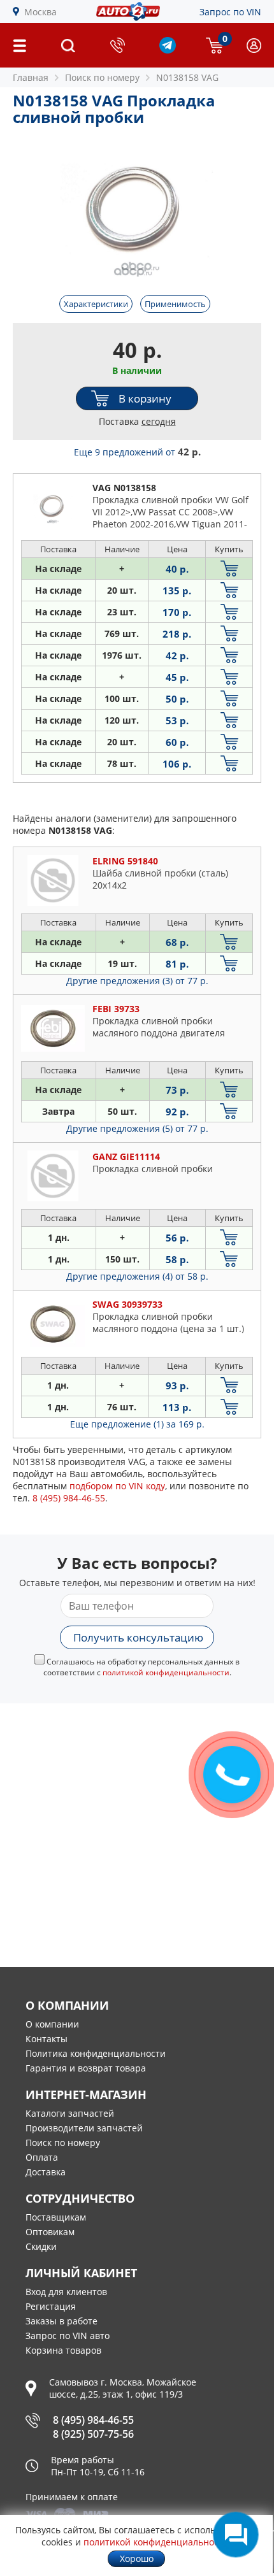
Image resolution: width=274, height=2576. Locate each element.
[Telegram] (168, 50)
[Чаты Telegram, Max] (236, 2535)
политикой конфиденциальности (166, 1672)
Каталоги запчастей (70, 2113)
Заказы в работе (61, 2321)
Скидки (41, 2246)
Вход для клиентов (66, 2292)
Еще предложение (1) (137, 1424)
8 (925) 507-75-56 (93, 2434)
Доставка (46, 2172)
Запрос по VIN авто (68, 2336)
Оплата (42, 2157)
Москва (40, 12)
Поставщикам (56, 2217)
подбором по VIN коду (117, 1486)
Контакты (47, 2039)
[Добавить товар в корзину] (229, 569)
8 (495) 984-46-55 (93, 2420)
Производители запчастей (84, 2128)
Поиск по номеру (63, 2143)
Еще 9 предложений (137, 452)
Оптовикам (50, 2232)
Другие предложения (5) (137, 1128)
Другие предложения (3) (137, 981)
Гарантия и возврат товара (86, 2068)
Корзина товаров (63, 2350)
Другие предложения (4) (137, 1276)
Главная (31, 77)
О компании (52, 2024)
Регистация (51, 2306)
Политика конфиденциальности (96, 2053)
